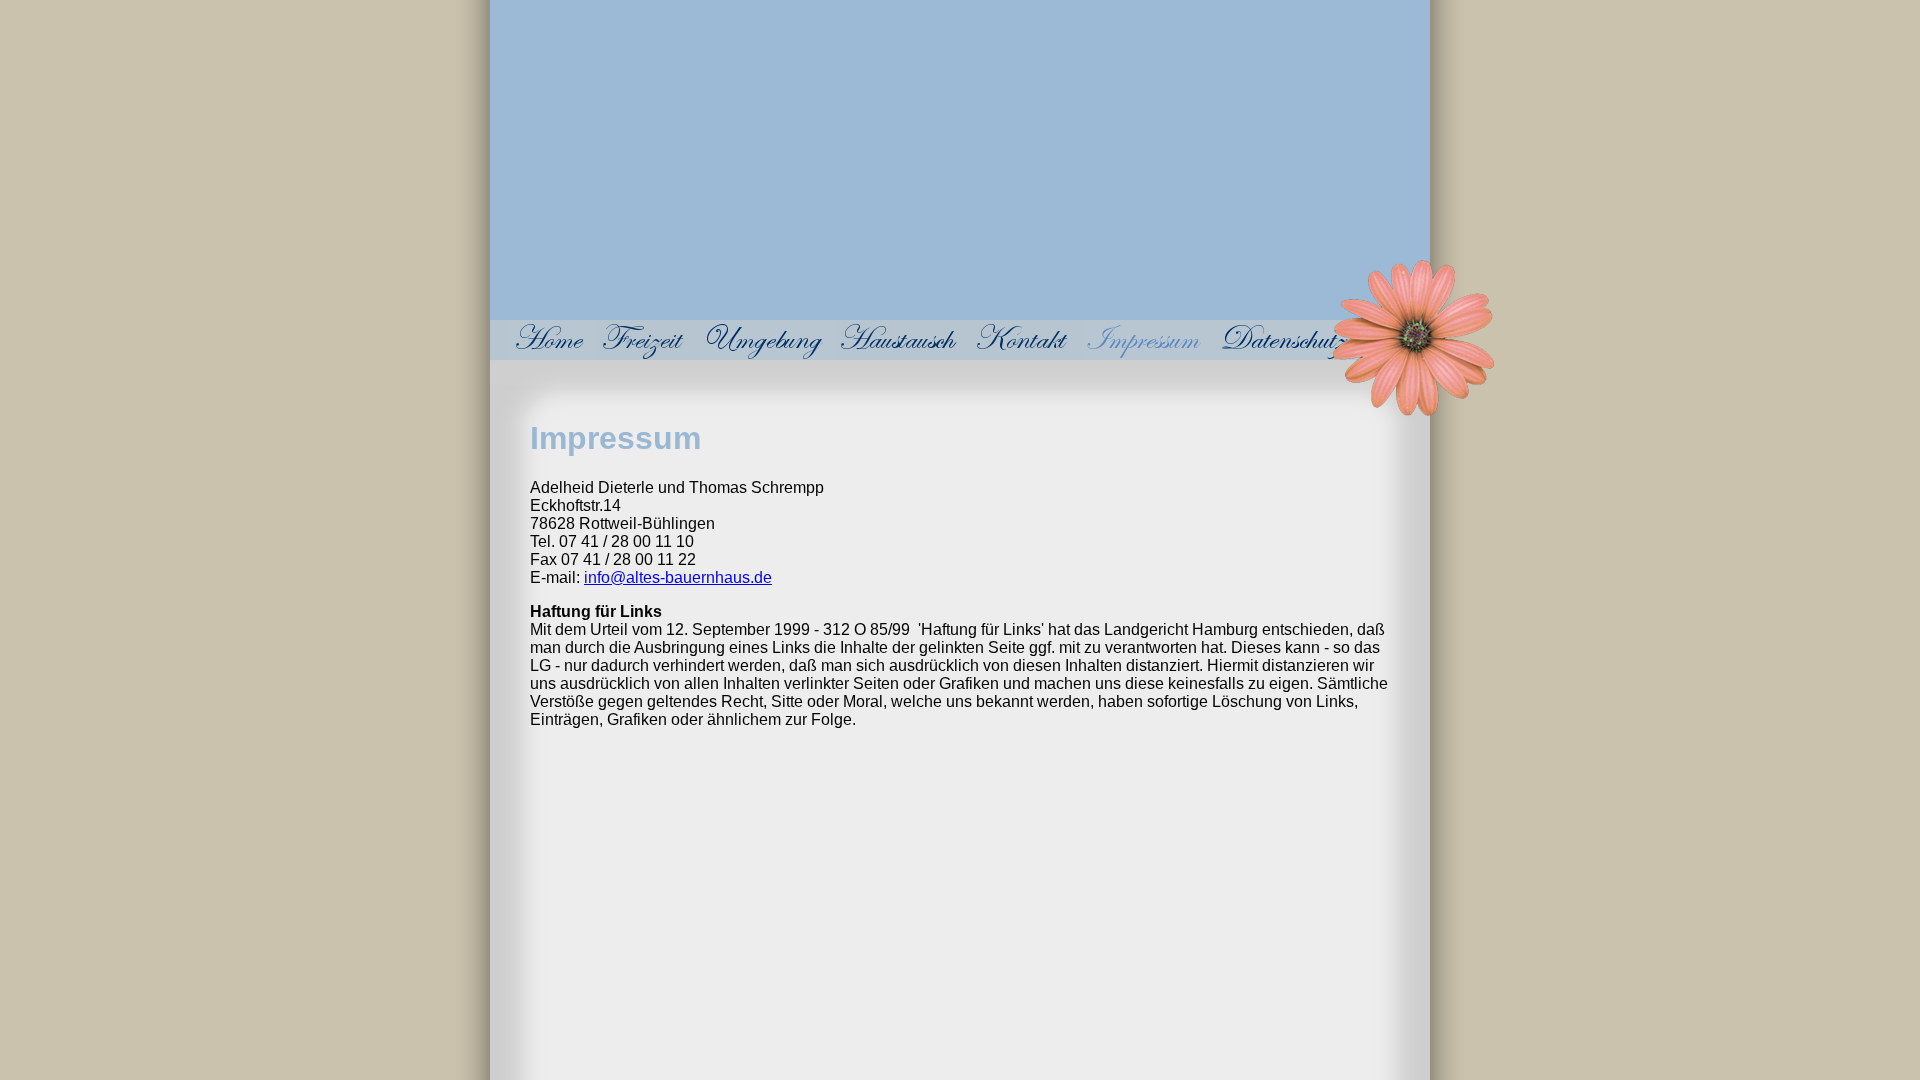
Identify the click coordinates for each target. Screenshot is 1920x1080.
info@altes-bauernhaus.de (678, 577)
